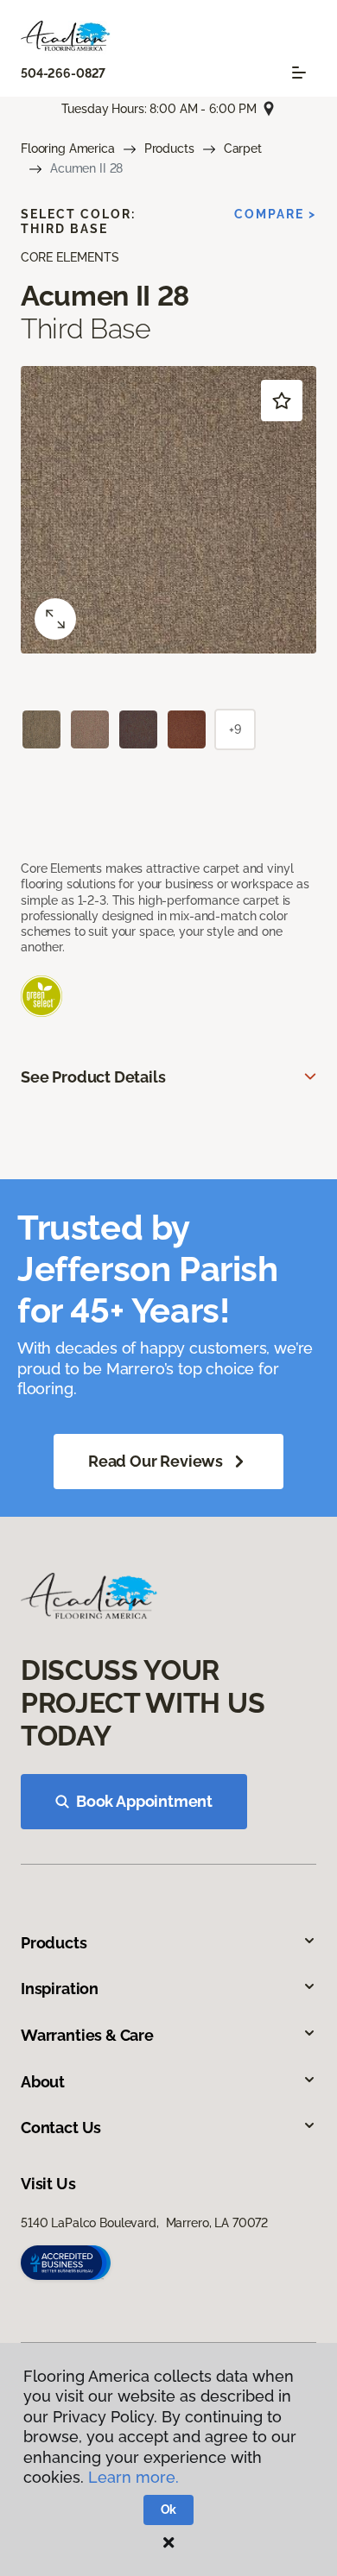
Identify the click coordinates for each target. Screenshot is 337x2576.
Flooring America (68, 148)
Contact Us (61, 2128)
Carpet (243, 148)
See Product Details (93, 1077)
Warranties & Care (87, 2035)
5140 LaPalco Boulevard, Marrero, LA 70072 (144, 2223)
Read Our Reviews (156, 1461)
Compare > (275, 214)
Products (169, 148)
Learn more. (134, 2477)
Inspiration (60, 1989)
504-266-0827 (63, 73)
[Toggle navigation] (299, 73)
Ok (169, 2510)
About (43, 2082)
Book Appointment (144, 1801)
